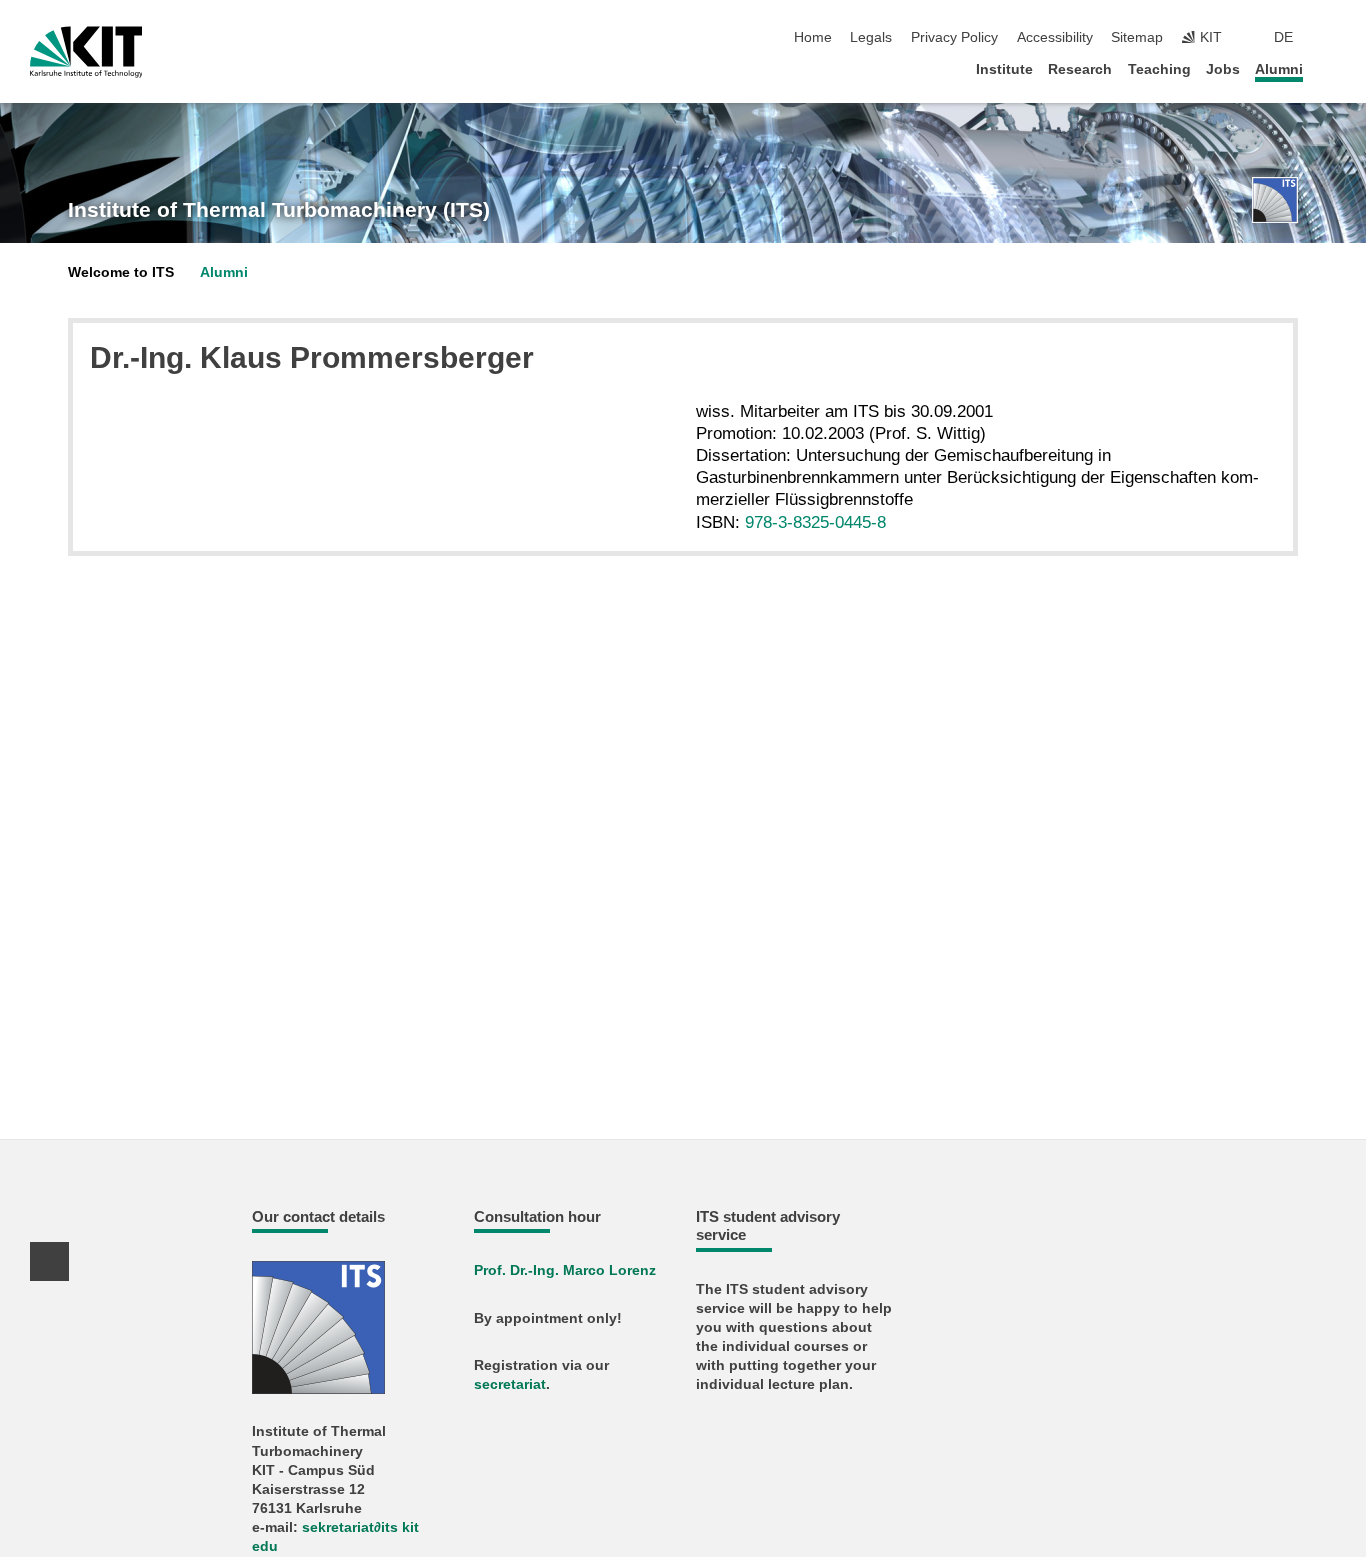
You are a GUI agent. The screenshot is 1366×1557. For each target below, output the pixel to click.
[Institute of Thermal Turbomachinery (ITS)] (1275, 200)
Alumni (1279, 69)
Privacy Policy (954, 37)
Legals (871, 37)
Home (813, 37)
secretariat (510, 1384)
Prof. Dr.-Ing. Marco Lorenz (565, 1270)
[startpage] (1330, 68)
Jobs (1223, 69)
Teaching (1159, 69)
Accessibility (1055, 37)
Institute (1004, 69)
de (1283, 37)
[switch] (1330, 38)
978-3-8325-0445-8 (815, 522)
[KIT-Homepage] (86, 52)
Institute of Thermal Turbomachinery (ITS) (279, 210)
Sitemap (1137, 37)
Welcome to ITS (121, 272)
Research (1080, 69)
